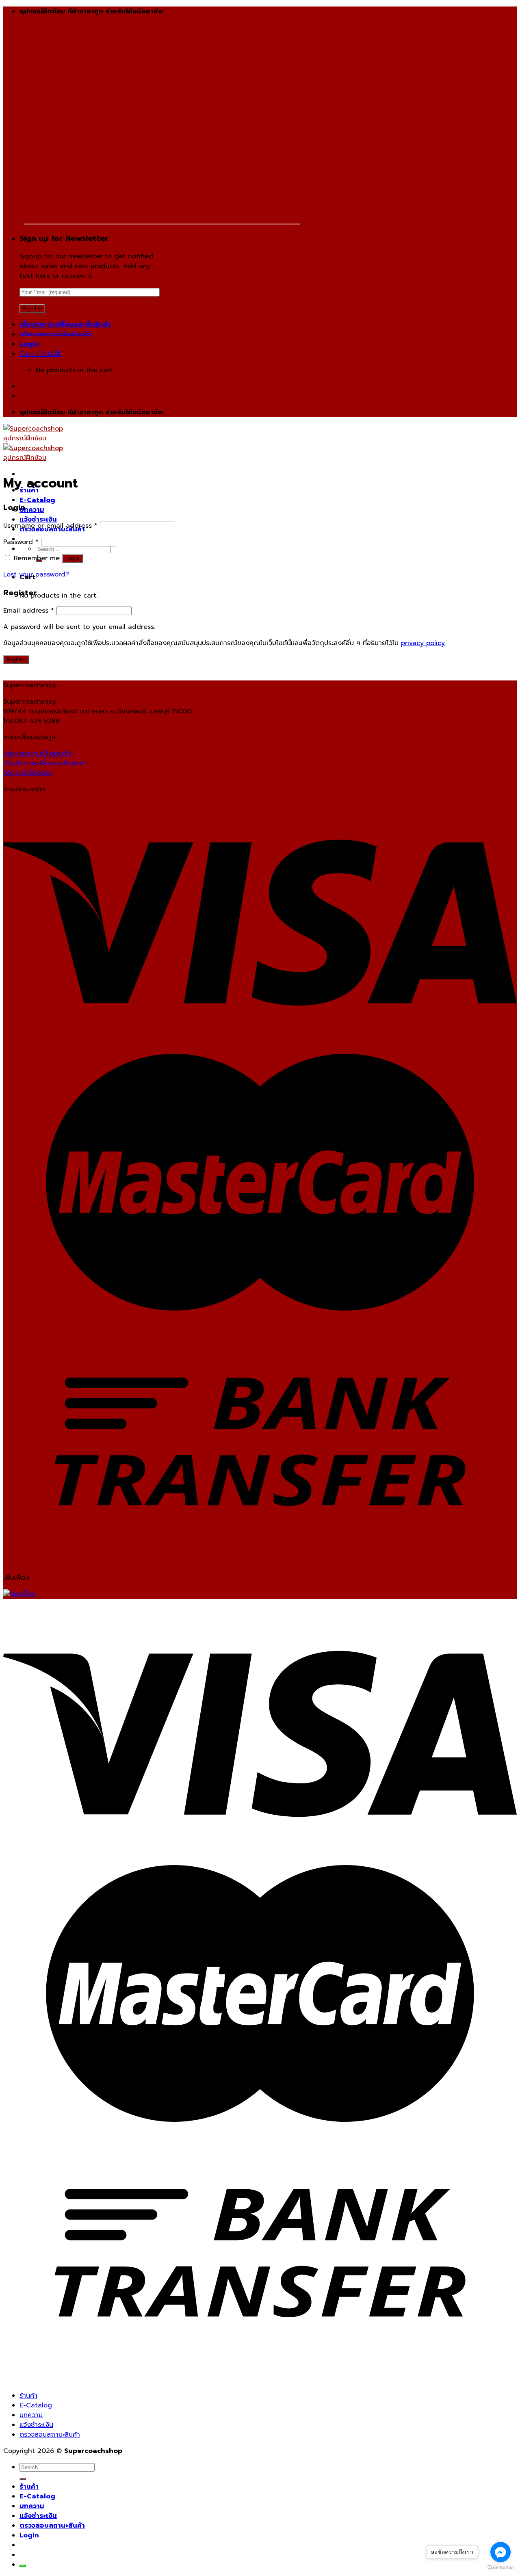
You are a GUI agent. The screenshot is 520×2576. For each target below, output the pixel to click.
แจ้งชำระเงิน (38, 520)
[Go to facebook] (500, 2552)
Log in (73, 558)
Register (16, 660)
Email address (29, 611)
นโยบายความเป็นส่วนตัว (55, 334)
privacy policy (423, 643)
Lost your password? (36, 574)
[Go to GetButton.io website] (500, 2568)
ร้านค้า (28, 2396)
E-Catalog (37, 500)
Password (21, 542)
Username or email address (50, 526)
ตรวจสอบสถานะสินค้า (50, 2435)
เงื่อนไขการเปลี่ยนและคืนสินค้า (65, 325)
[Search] (23, 2479)
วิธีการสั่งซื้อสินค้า (28, 773)
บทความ (32, 510)
